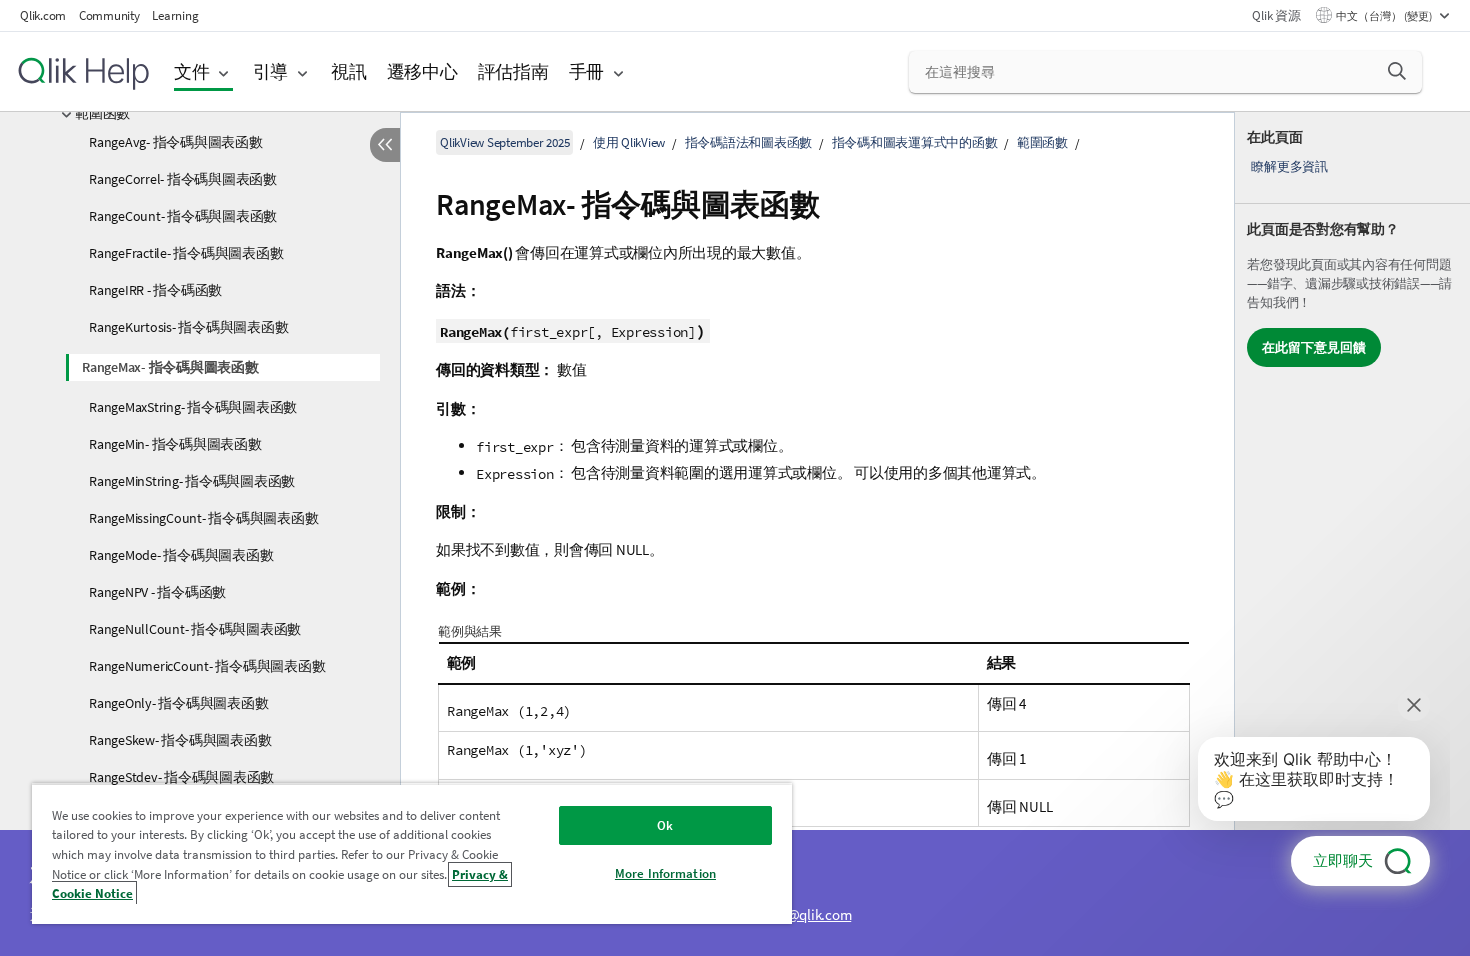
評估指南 (513, 71)
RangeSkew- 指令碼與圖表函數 (180, 740)
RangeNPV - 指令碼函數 (157, 592)
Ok (665, 825)
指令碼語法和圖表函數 (749, 142)
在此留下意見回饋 (1314, 347)
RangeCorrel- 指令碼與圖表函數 (183, 179)
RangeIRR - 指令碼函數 (155, 290)
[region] (412, 853)
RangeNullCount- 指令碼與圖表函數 (195, 629)
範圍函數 (102, 113)
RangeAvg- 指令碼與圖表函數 (176, 142)
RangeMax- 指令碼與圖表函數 (170, 367)
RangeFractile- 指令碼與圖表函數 (186, 253)
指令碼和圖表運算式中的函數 (915, 142)
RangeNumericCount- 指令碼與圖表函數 (207, 666)
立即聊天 (1343, 860)
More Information (665, 873)
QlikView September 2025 (504, 142)
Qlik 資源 (1276, 15)
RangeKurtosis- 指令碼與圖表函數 (188, 327)
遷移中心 (422, 71)
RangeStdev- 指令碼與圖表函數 (181, 777)
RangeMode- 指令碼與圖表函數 (181, 555)
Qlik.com (43, 15)
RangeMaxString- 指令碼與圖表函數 (193, 407)
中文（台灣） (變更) (1385, 16)
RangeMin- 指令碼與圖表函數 (175, 444)
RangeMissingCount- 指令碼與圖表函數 (203, 518)
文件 (192, 71)
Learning (175, 15)
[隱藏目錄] (385, 145)
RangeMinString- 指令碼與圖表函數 (192, 481)
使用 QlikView (629, 142)
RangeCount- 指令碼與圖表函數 (183, 216)
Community (109, 15)
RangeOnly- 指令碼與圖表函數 (178, 703)
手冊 (587, 71)
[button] (1397, 71)
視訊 (349, 71)
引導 (271, 71)
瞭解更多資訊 (1289, 166)
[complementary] (1352, 534)
